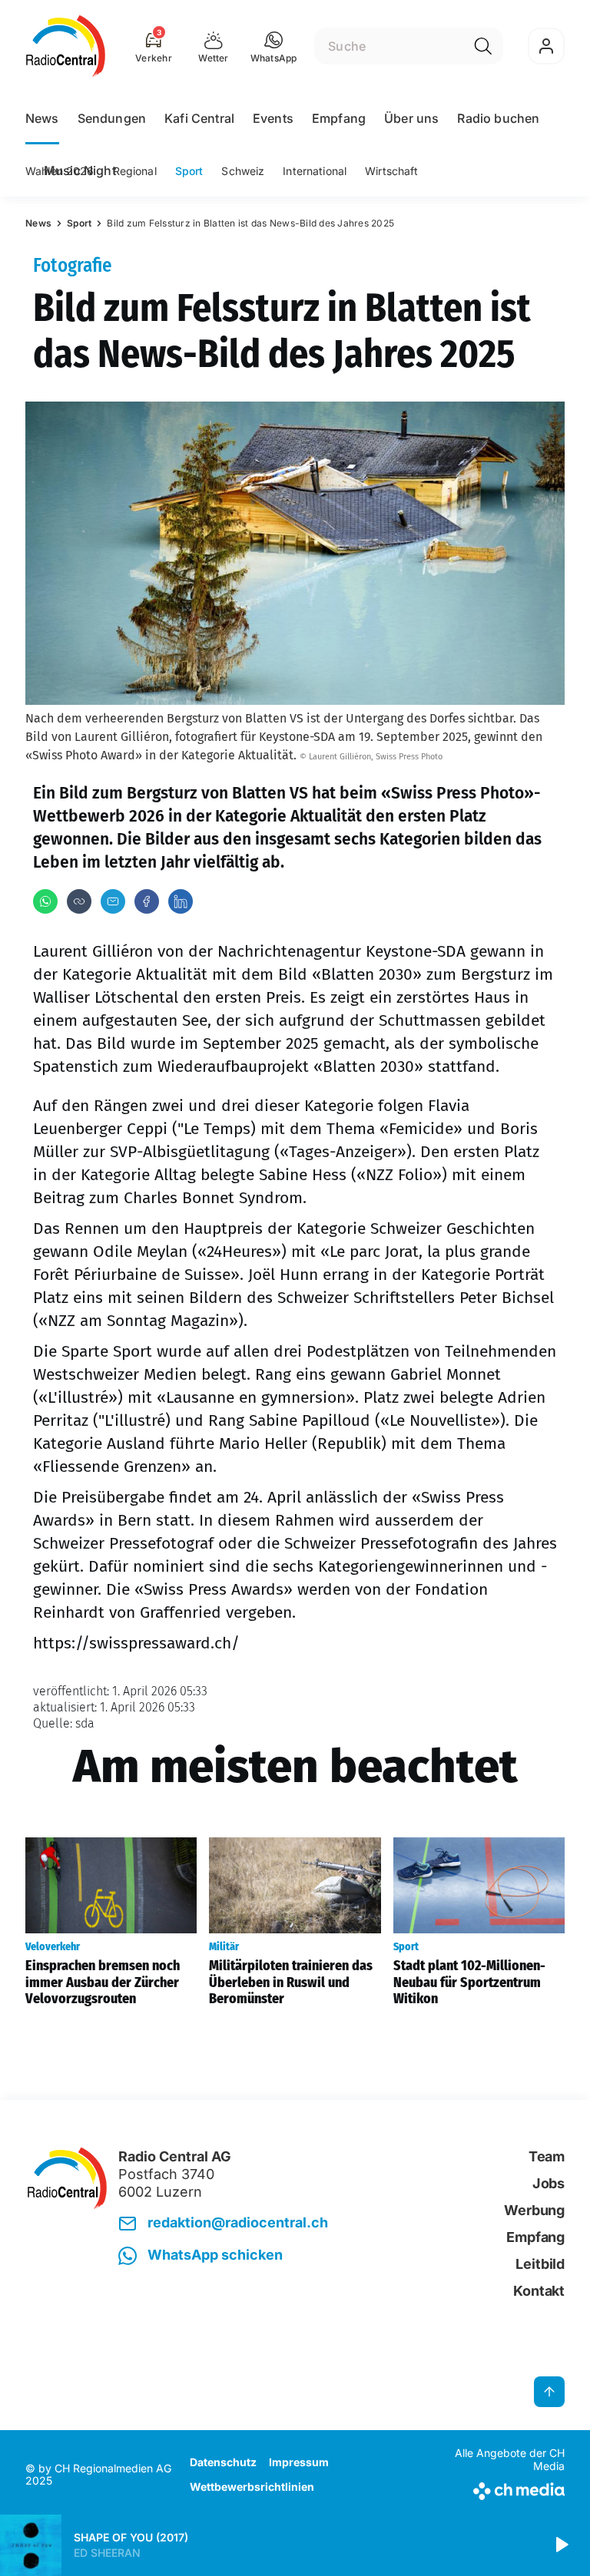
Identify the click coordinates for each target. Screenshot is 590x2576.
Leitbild (540, 2264)
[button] (274, 46)
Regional (135, 171)
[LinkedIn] (181, 901)
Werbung (534, 2210)
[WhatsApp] (45, 901)
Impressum (299, 2462)
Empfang (339, 118)
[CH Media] (502, 2488)
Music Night (80, 170)
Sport (189, 171)
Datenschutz (223, 2462)
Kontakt (539, 2291)
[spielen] (561, 2545)
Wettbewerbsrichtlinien (252, 2487)
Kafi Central (199, 118)
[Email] (113, 901)
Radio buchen (498, 118)
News (42, 118)
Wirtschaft (391, 171)
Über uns (411, 118)
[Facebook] (147, 901)
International (315, 171)
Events (273, 118)
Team (547, 2156)
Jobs (549, 2183)
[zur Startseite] (66, 46)
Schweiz (243, 171)
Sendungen (112, 118)
